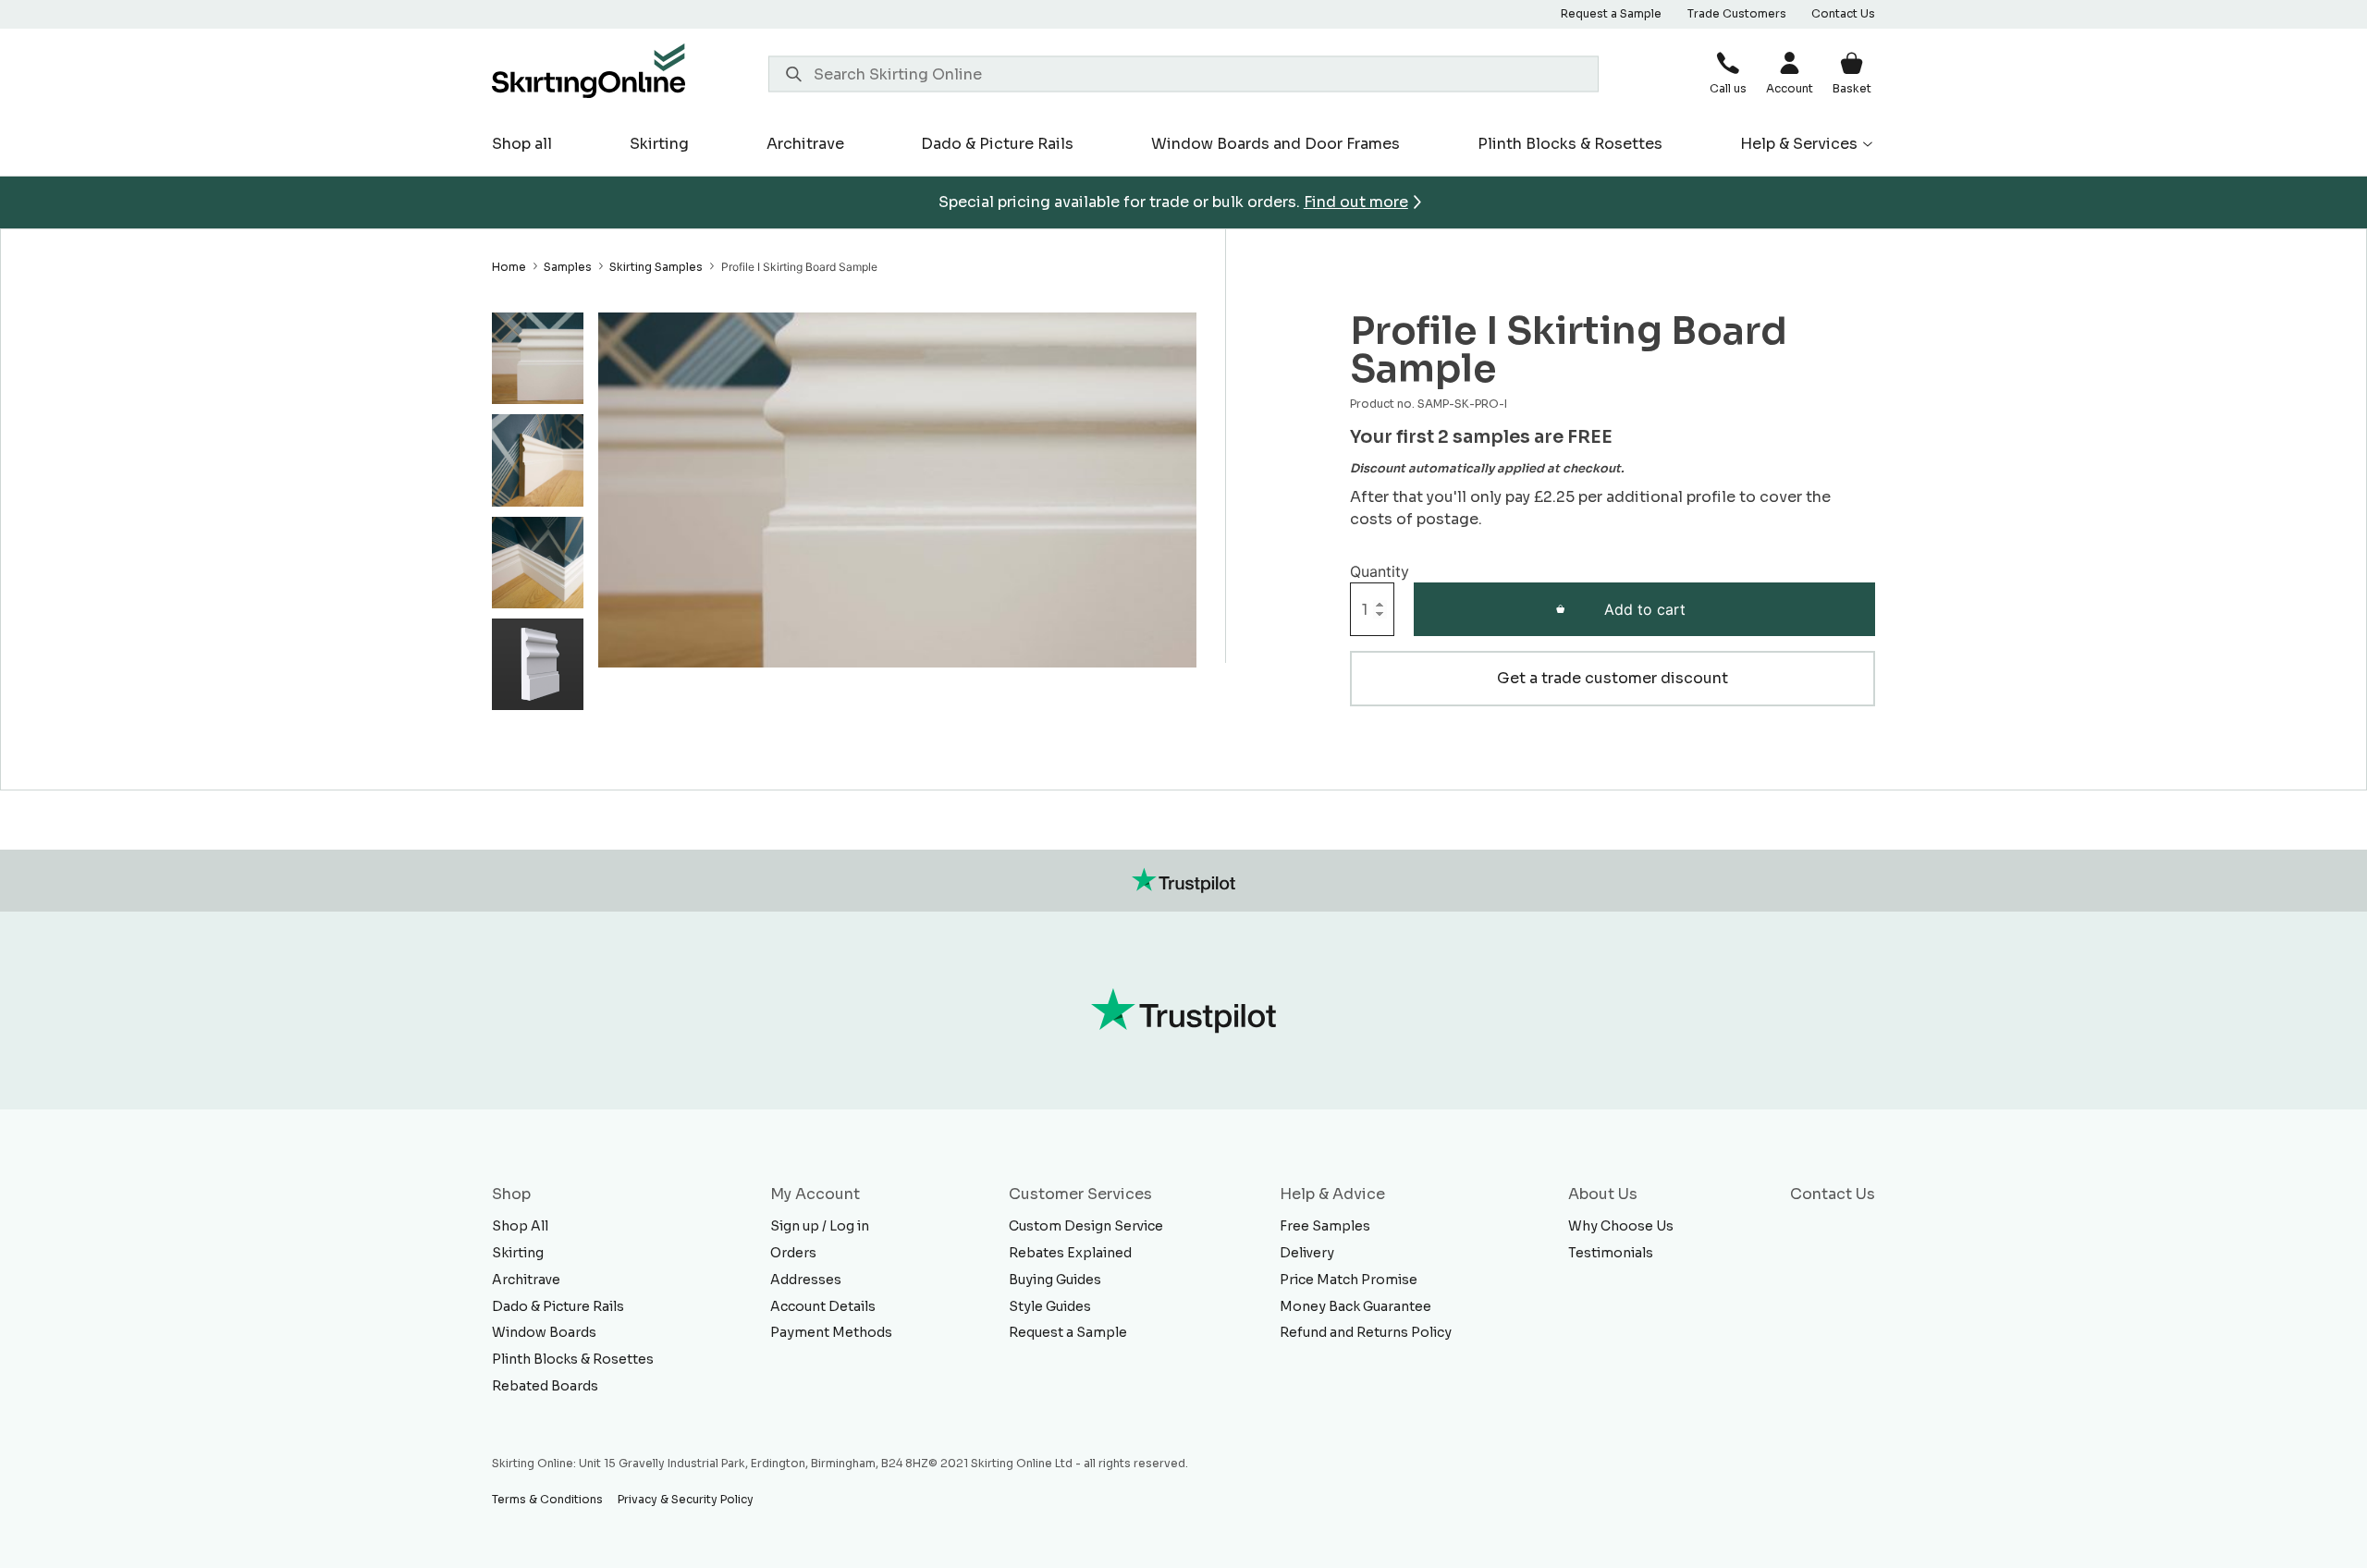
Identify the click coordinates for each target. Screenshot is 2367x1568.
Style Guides (1050, 1306)
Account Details (823, 1306)
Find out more (1356, 202)
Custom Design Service (1086, 1226)
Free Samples (1325, 1226)
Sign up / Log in (820, 1226)
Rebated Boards (545, 1386)
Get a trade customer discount (1613, 678)
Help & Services (1799, 144)
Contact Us (1843, 13)
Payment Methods (831, 1332)
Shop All (520, 1226)
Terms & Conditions (547, 1499)
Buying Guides (1055, 1280)
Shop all (522, 144)
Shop (511, 1194)
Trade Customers (1737, 13)
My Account (815, 1194)
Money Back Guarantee (1355, 1306)
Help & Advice (1332, 1194)
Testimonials (1611, 1253)
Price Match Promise (1349, 1280)
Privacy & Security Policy (686, 1499)
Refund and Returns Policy (1366, 1332)
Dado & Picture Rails (997, 144)
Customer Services (1080, 1194)
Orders (793, 1253)
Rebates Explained (1070, 1253)
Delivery (1307, 1253)
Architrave (805, 144)
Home (509, 267)
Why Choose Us (1621, 1226)
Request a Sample (1611, 13)
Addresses (806, 1280)
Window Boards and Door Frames (1275, 144)
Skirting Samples (656, 267)
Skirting (659, 144)
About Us (1603, 1194)
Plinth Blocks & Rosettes (1570, 144)
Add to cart (1645, 609)
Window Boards (544, 1332)
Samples (568, 267)
